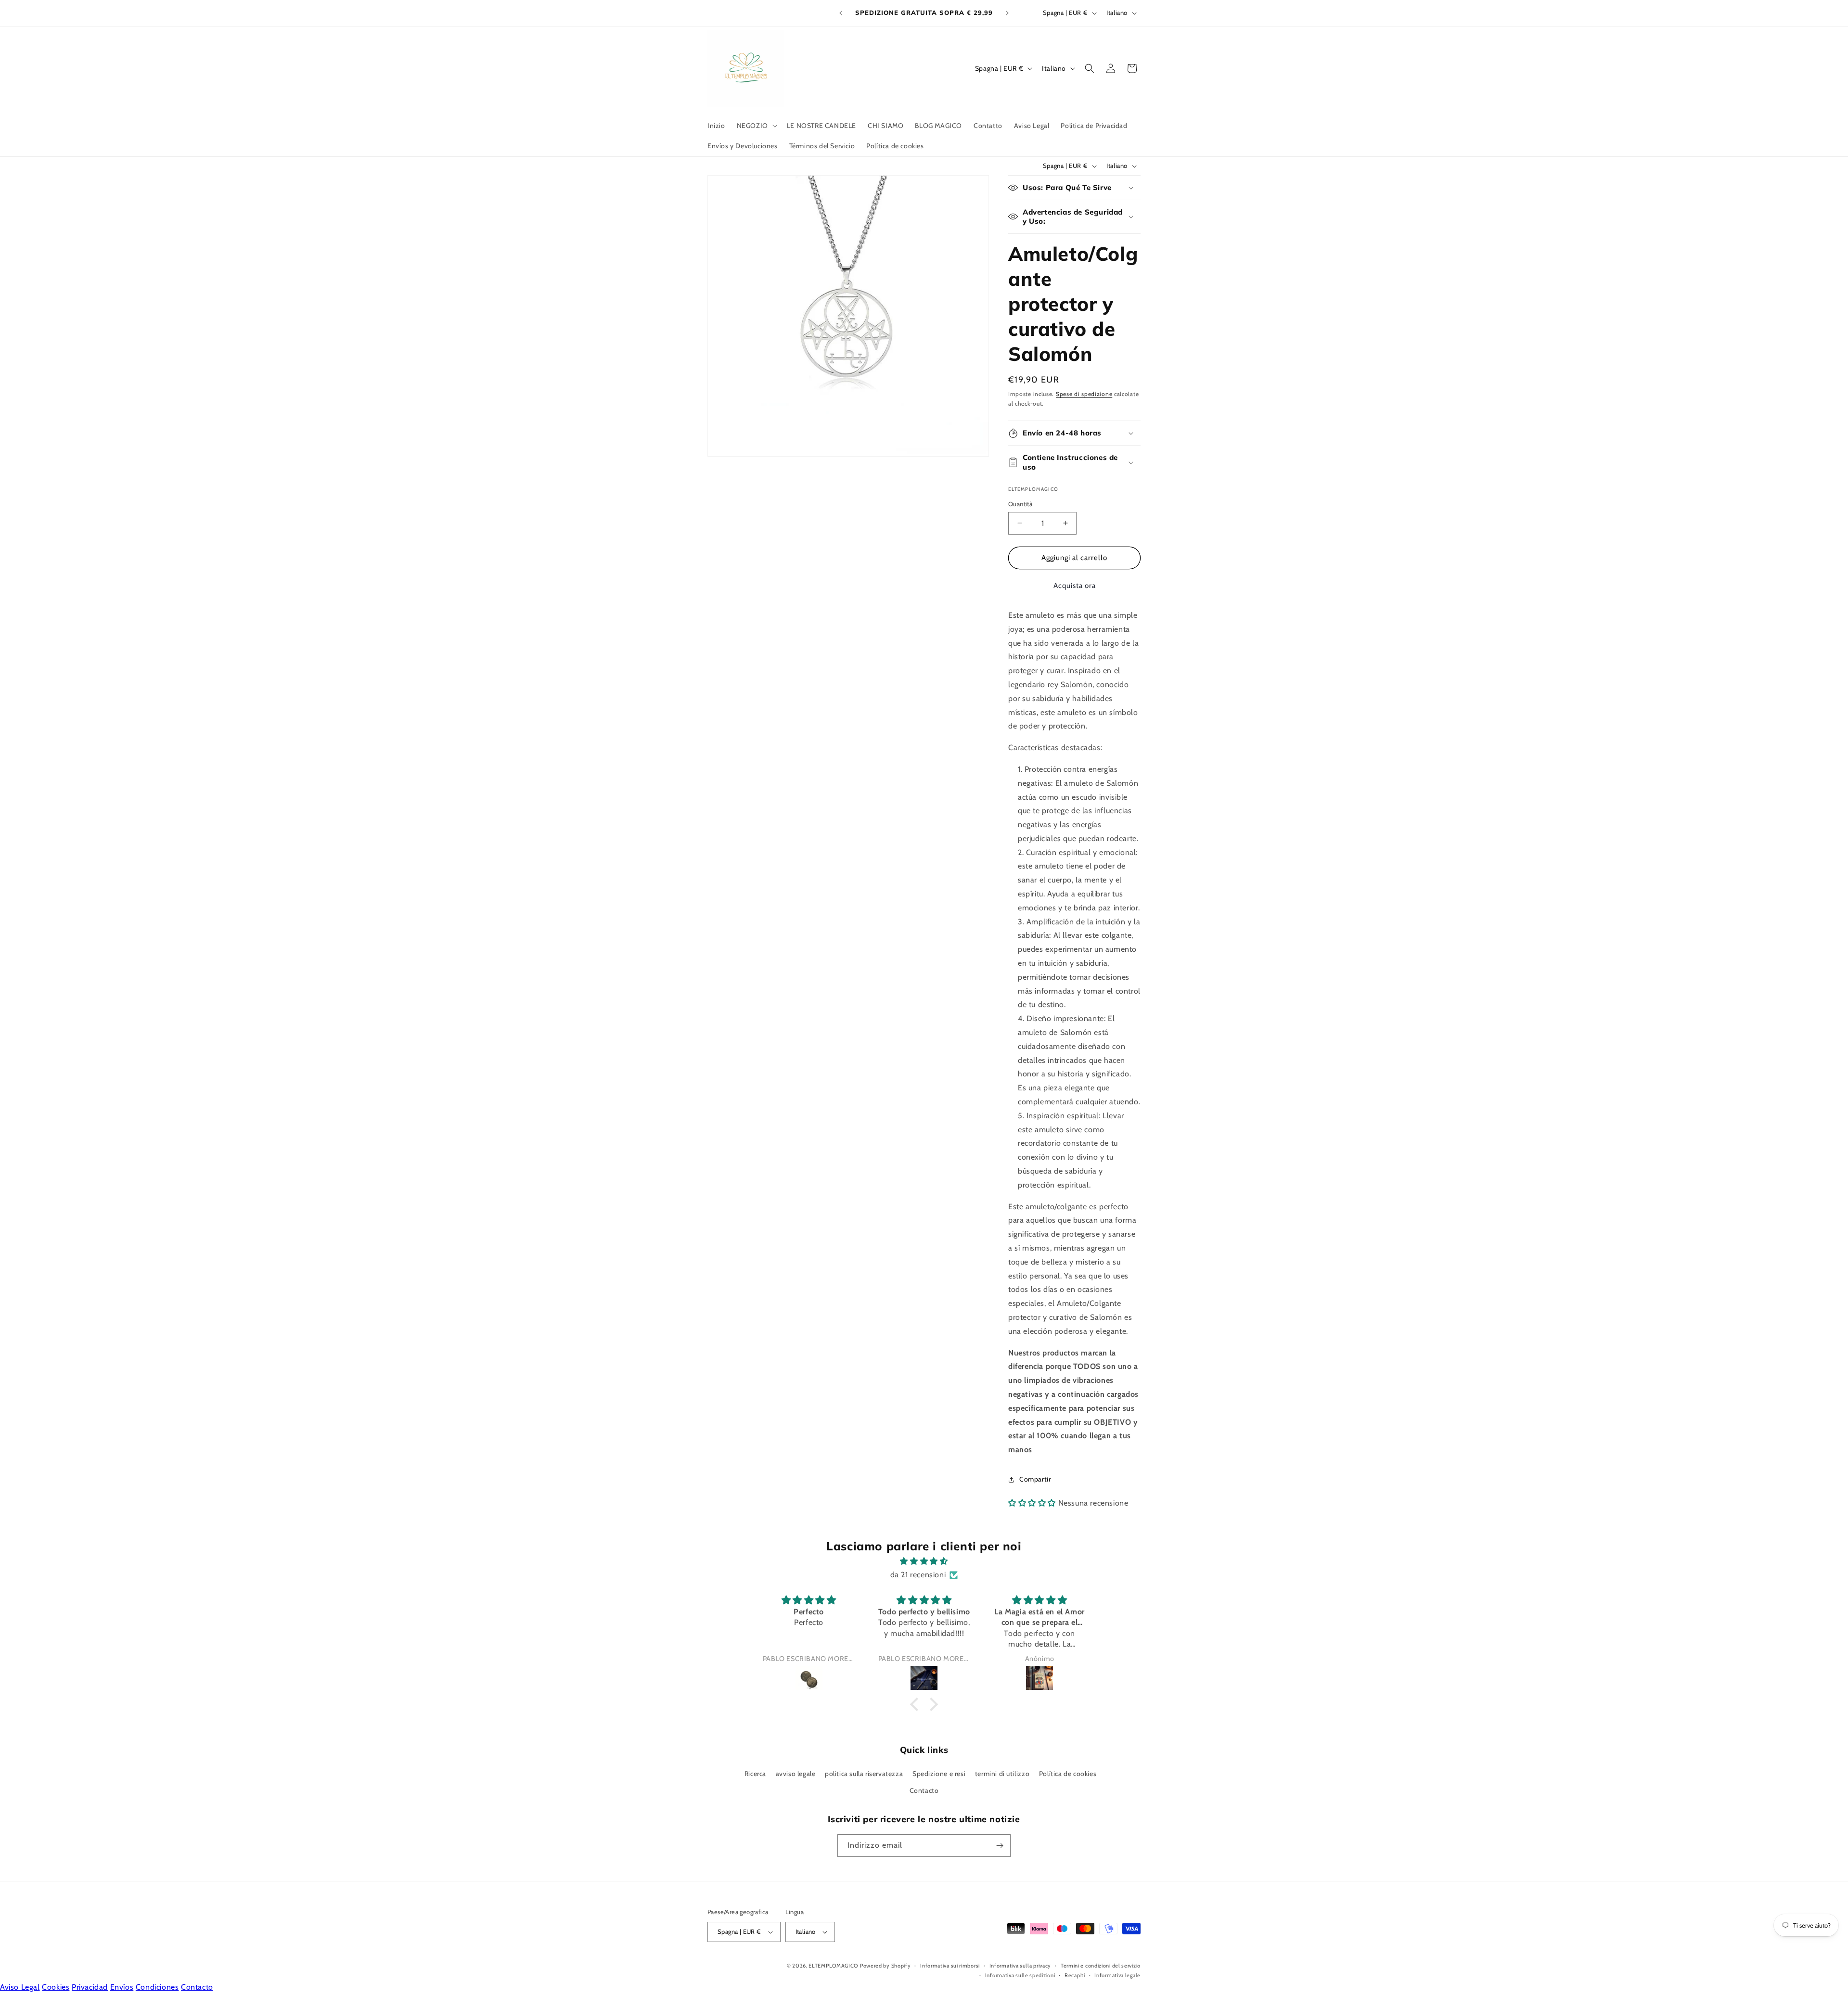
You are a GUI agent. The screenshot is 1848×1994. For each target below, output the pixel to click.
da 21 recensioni (918, 1575)
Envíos (122, 1987)
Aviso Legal (20, 1987)
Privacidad (90, 1987)
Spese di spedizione (1084, 394)
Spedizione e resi (939, 1774)
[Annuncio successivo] (1007, 13)
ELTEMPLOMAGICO (833, 1966)
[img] (924, 1561)
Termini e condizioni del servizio (1101, 1966)
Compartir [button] (1035, 1479)
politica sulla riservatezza (864, 1774)
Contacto (924, 1790)
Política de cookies (1068, 1774)
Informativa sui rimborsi (950, 1966)
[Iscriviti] (1000, 1846)
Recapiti (1075, 1975)
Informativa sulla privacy (1020, 1966)
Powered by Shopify (885, 1966)
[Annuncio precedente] (841, 13)
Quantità (1020, 504)
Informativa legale (1117, 1975)
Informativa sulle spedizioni (1020, 1975)
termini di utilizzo (1002, 1774)
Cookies (56, 1987)
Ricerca (755, 1774)
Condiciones (157, 1987)
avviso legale (796, 1774)
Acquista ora (1075, 586)
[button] (756, 126)
